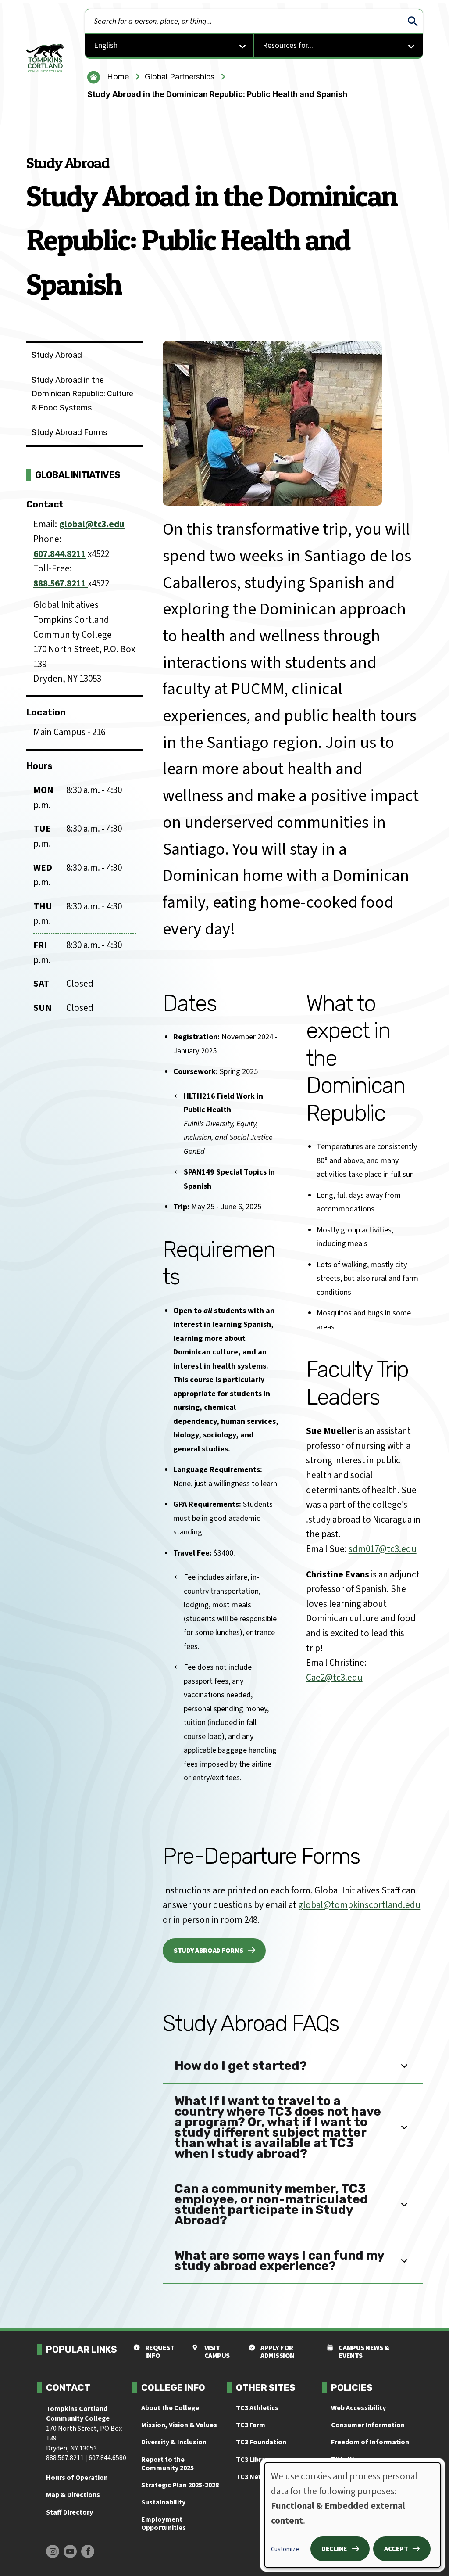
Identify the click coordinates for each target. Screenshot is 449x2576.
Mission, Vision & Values (179, 2425)
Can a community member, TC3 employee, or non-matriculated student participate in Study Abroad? (271, 2204)
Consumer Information (368, 2425)
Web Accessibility (358, 2408)
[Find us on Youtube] (70, 2551)
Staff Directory (69, 2512)
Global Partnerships (180, 77)
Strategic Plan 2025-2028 (180, 2485)
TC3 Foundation (261, 2442)
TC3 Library (254, 2460)
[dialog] (353, 2515)
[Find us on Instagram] (53, 2551)
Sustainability (163, 2502)
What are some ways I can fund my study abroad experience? (280, 2261)
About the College (170, 2408)
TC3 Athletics (257, 2408)
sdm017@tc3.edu (383, 1549)
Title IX (342, 2460)
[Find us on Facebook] (88, 2551)
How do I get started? (241, 2066)
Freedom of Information (370, 2442)
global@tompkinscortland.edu (359, 1905)
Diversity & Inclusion (174, 2442)
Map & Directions (73, 2495)
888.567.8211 (61, 583)
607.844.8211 (60, 554)
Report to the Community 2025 (167, 2464)
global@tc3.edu (92, 524)
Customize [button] (285, 2549)
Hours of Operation (77, 2478)
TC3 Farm (251, 2425)
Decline (334, 2549)
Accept (396, 2549)
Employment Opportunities (164, 2524)
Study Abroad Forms (208, 1951)
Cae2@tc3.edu (334, 1678)
